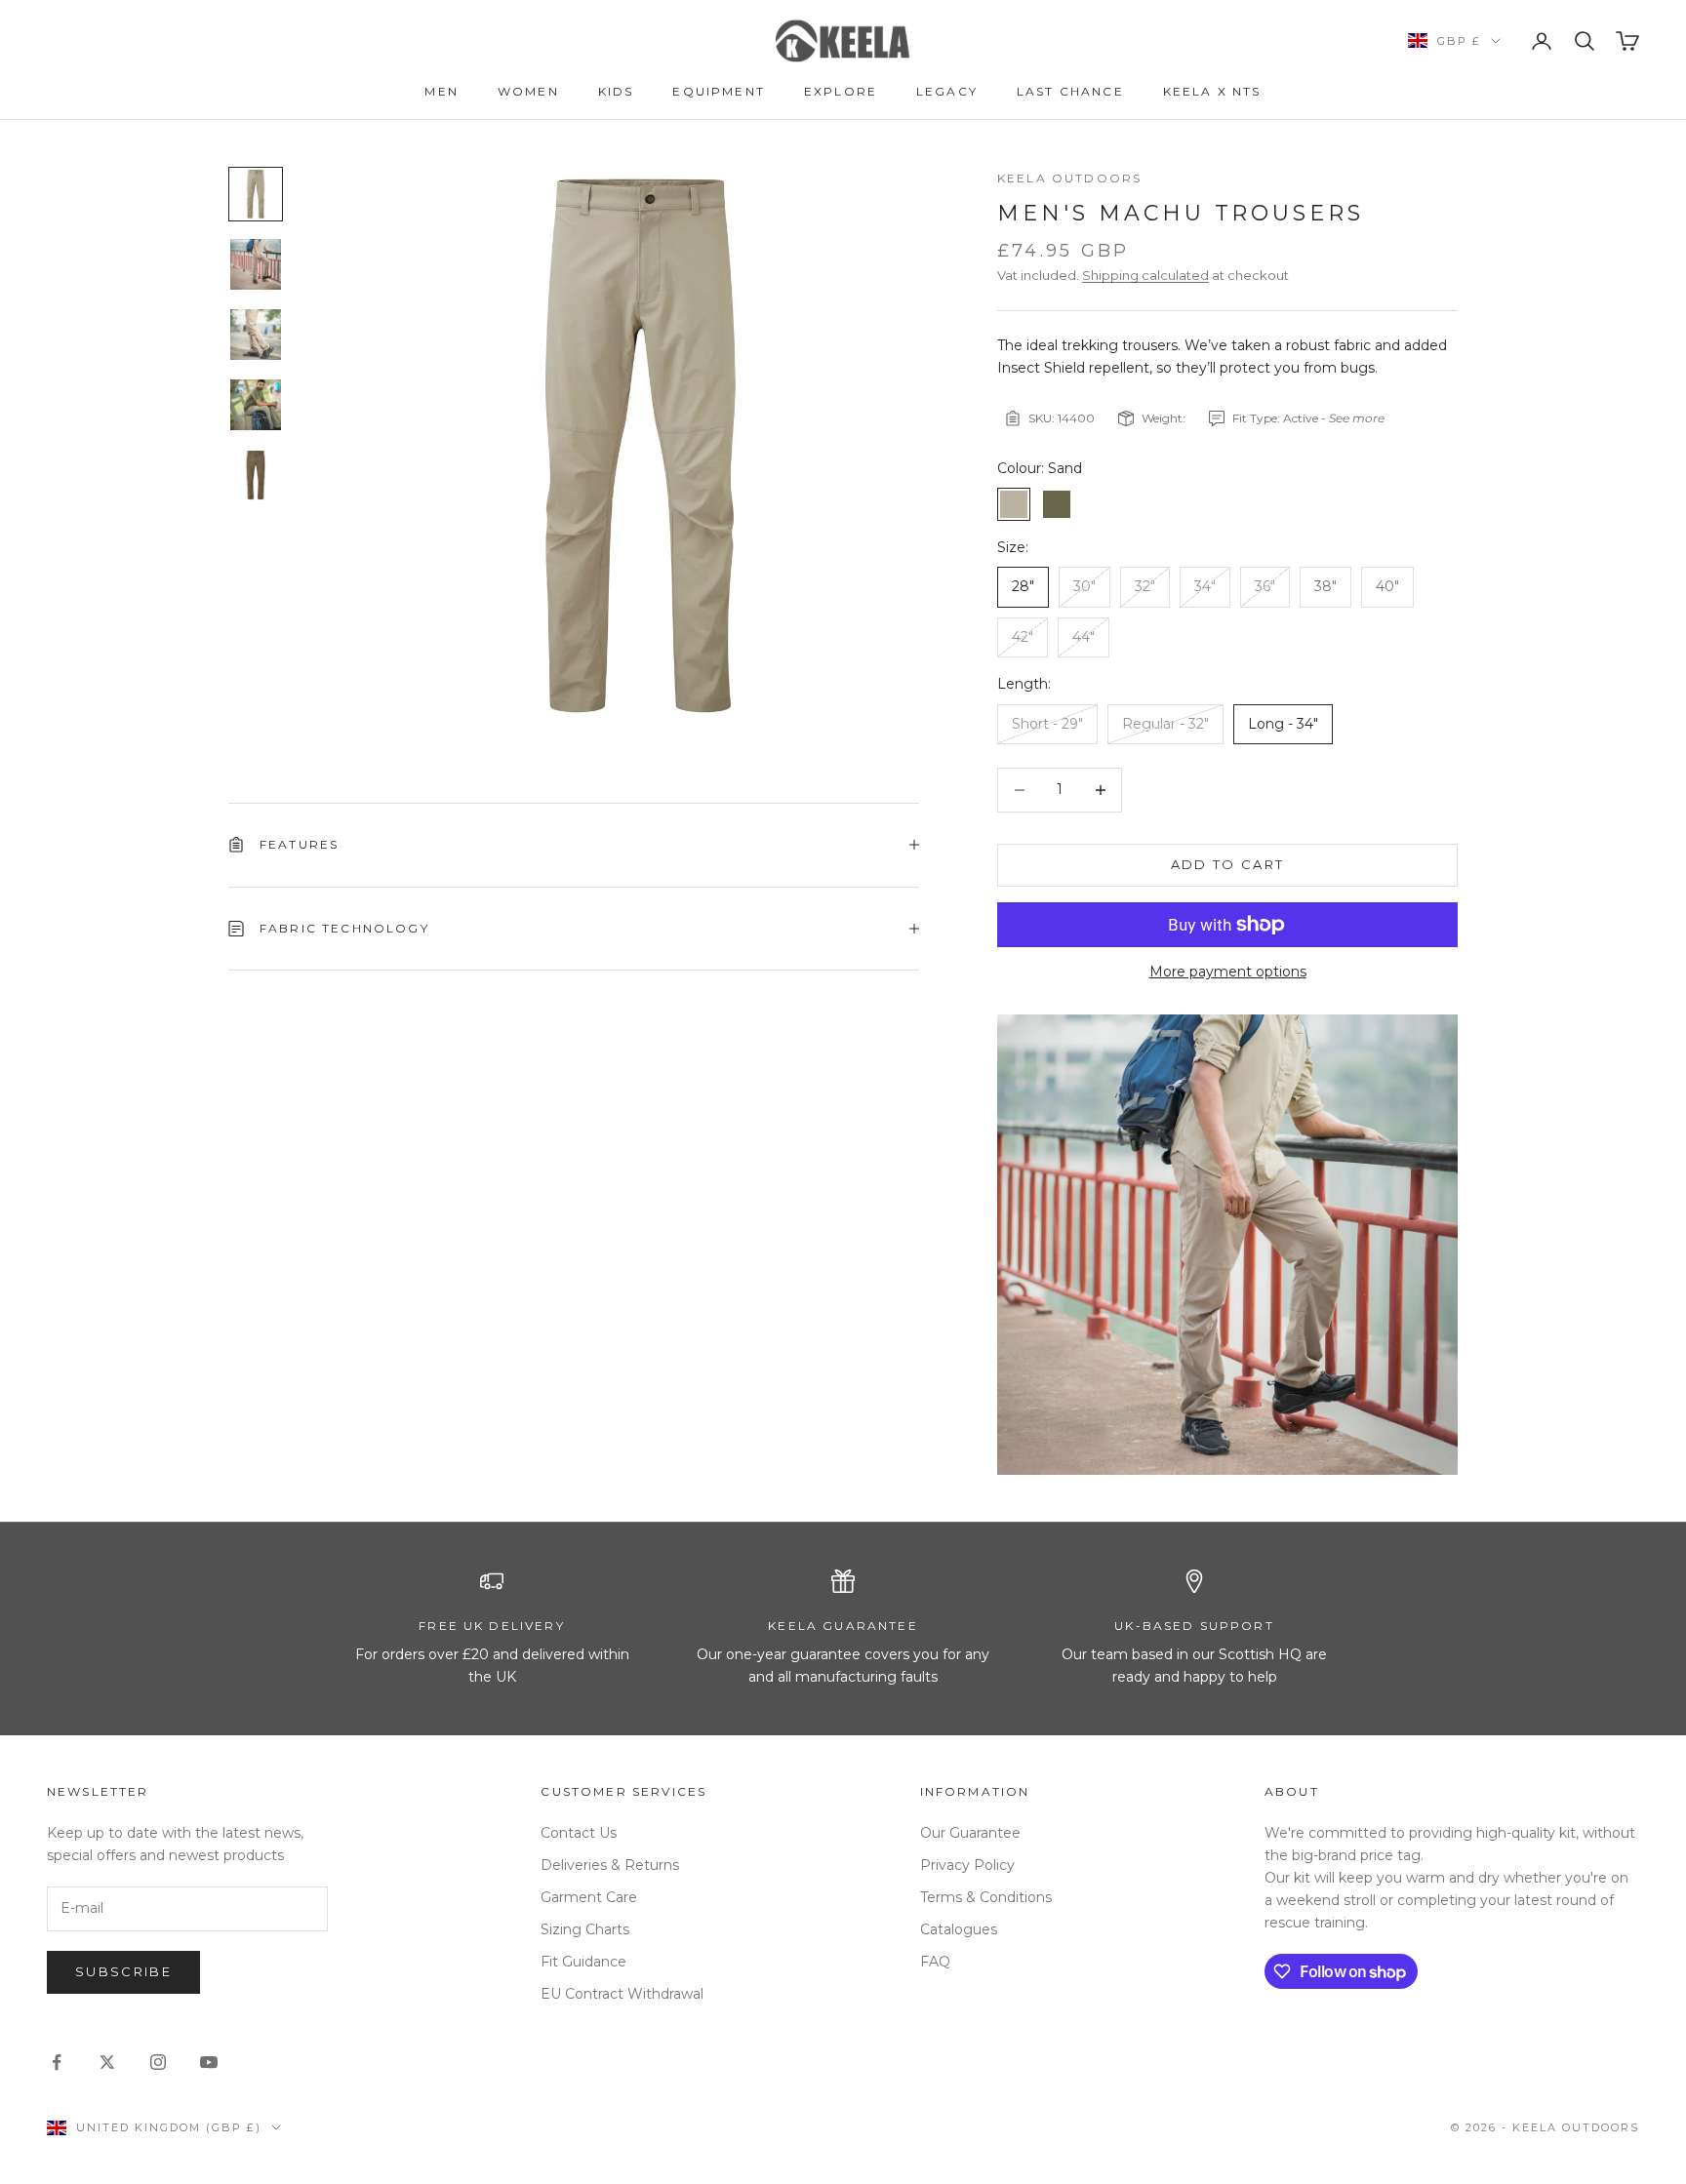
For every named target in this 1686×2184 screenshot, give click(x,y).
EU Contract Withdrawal (622, 1994)
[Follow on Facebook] (57, 2062)
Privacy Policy (967, 1865)
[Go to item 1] (256, 194)
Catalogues (959, 1929)
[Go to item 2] (256, 264)
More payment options (1228, 972)
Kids (616, 91)
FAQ (935, 1962)
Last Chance (1070, 91)
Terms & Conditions (986, 1897)
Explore (841, 91)
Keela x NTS (1212, 91)
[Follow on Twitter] (107, 2062)
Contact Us (579, 1833)
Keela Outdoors (1069, 178)
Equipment (718, 91)
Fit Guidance (583, 1962)
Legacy (947, 91)
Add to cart (1228, 864)
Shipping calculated (1145, 275)
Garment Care (589, 1897)
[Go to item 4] (256, 405)
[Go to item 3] (256, 335)
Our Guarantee (970, 1833)
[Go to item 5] (256, 475)
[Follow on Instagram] (158, 2062)
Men (441, 91)
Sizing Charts (585, 1929)
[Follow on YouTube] (209, 2062)
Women (528, 91)
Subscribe (123, 1971)
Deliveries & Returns (610, 1865)
